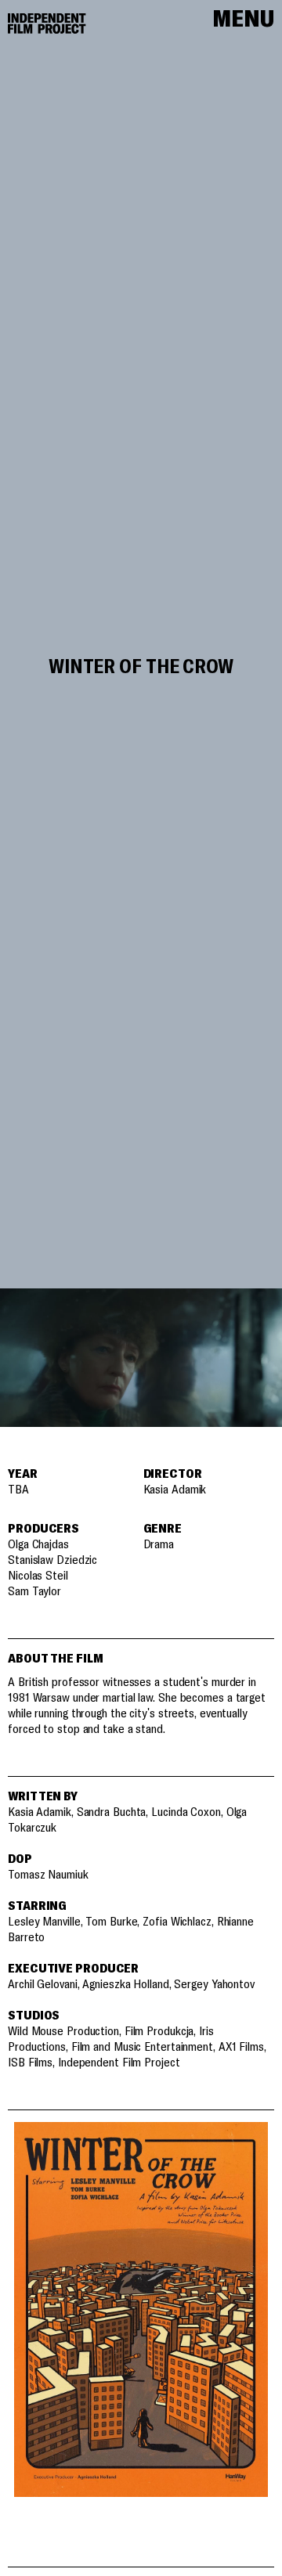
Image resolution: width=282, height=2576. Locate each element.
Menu (243, 20)
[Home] (47, 23)
